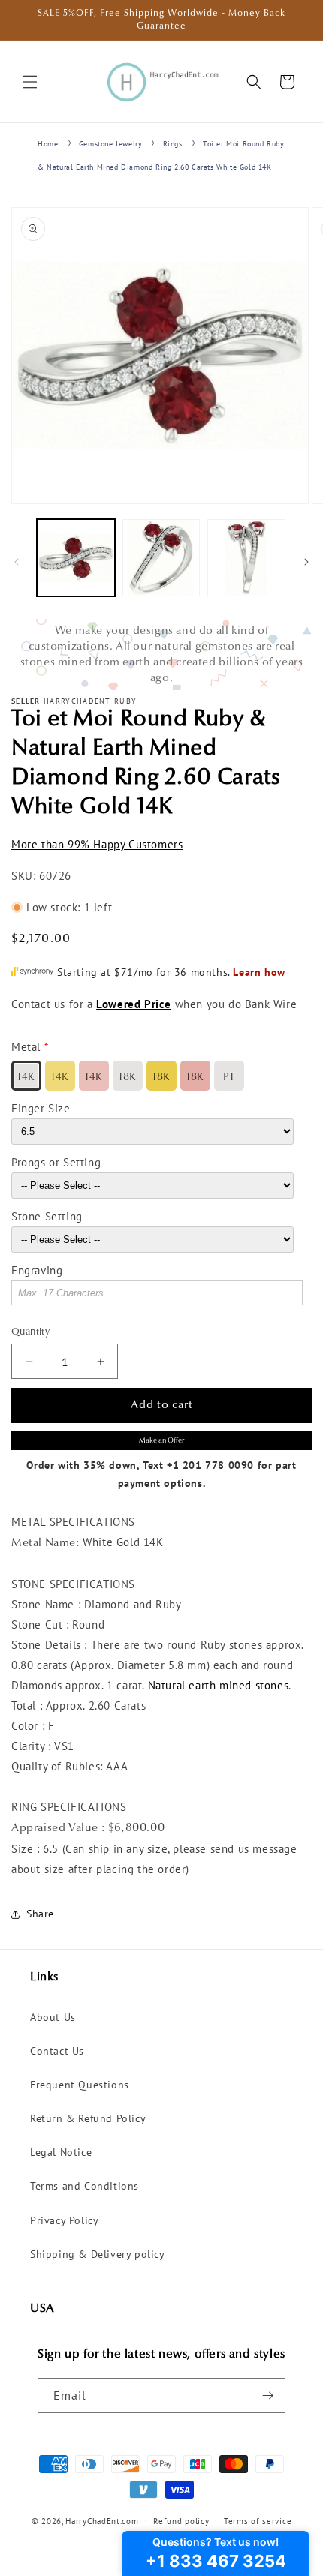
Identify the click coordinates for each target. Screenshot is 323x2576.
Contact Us (57, 2051)
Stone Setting (47, 1216)
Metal (26, 1047)
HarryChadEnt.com (102, 2520)
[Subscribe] (268, 2396)
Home (48, 144)
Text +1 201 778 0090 (198, 1465)
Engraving (37, 1270)
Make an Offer (161, 1441)
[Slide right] (306, 562)
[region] (161, 655)
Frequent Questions (80, 2085)
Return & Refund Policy (88, 2118)
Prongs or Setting (56, 1162)
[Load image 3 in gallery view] (246, 558)
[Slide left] (17, 562)
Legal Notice (61, 2152)
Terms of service (258, 2521)
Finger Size (41, 1108)
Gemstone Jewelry (111, 144)
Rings (173, 144)
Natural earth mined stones (219, 1685)
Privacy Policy (64, 2220)
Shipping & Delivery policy (98, 2254)
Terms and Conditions (85, 2186)
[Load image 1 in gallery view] (76, 558)
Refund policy (181, 2521)
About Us (53, 2017)
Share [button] (40, 1914)
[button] (30, 82)
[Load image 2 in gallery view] (161, 558)
